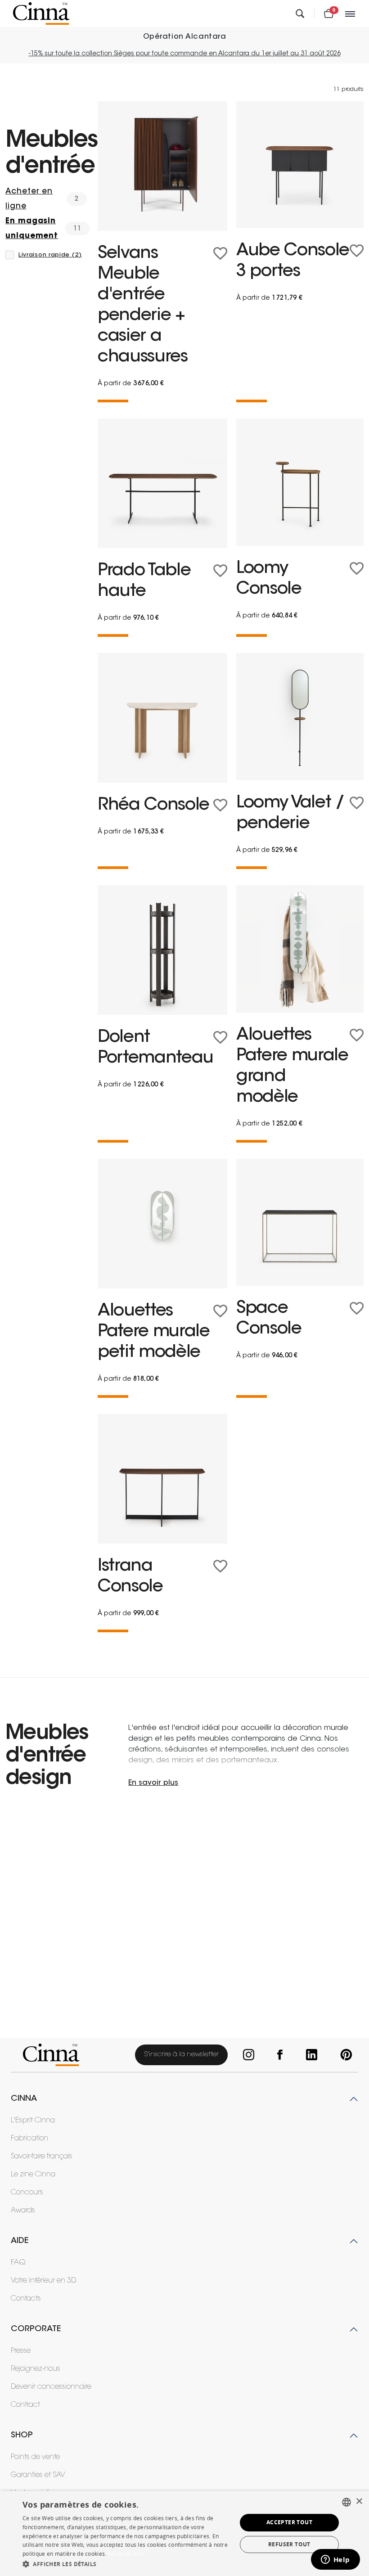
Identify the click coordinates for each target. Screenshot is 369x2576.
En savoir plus (126, 2554)
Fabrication (29, 2139)
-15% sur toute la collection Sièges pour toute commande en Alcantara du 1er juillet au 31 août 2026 (185, 54)
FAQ (18, 2263)
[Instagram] (247, 2055)
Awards (23, 2211)
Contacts (26, 2299)
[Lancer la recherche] (300, 14)
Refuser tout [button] (289, 2544)
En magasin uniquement (32, 229)
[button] (126, 2564)
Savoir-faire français (42, 2157)
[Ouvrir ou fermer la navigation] (351, 14)
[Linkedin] (310, 2055)
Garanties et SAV (38, 2475)
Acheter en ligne (29, 199)
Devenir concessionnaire (51, 2387)
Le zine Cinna (33, 2175)
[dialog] (184, 2533)
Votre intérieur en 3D (43, 2281)
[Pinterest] (344, 2055)
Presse (21, 2351)
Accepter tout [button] (289, 2522)
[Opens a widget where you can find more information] (335, 2560)
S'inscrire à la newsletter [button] (181, 2055)
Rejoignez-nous (36, 2369)
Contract (25, 2405)
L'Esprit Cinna (33, 2121)
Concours (27, 2193)
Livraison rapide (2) (50, 255)
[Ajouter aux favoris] (220, 254)
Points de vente (35, 2457)
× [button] (359, 2502)
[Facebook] (279, 2055)
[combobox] (346, 2502)
